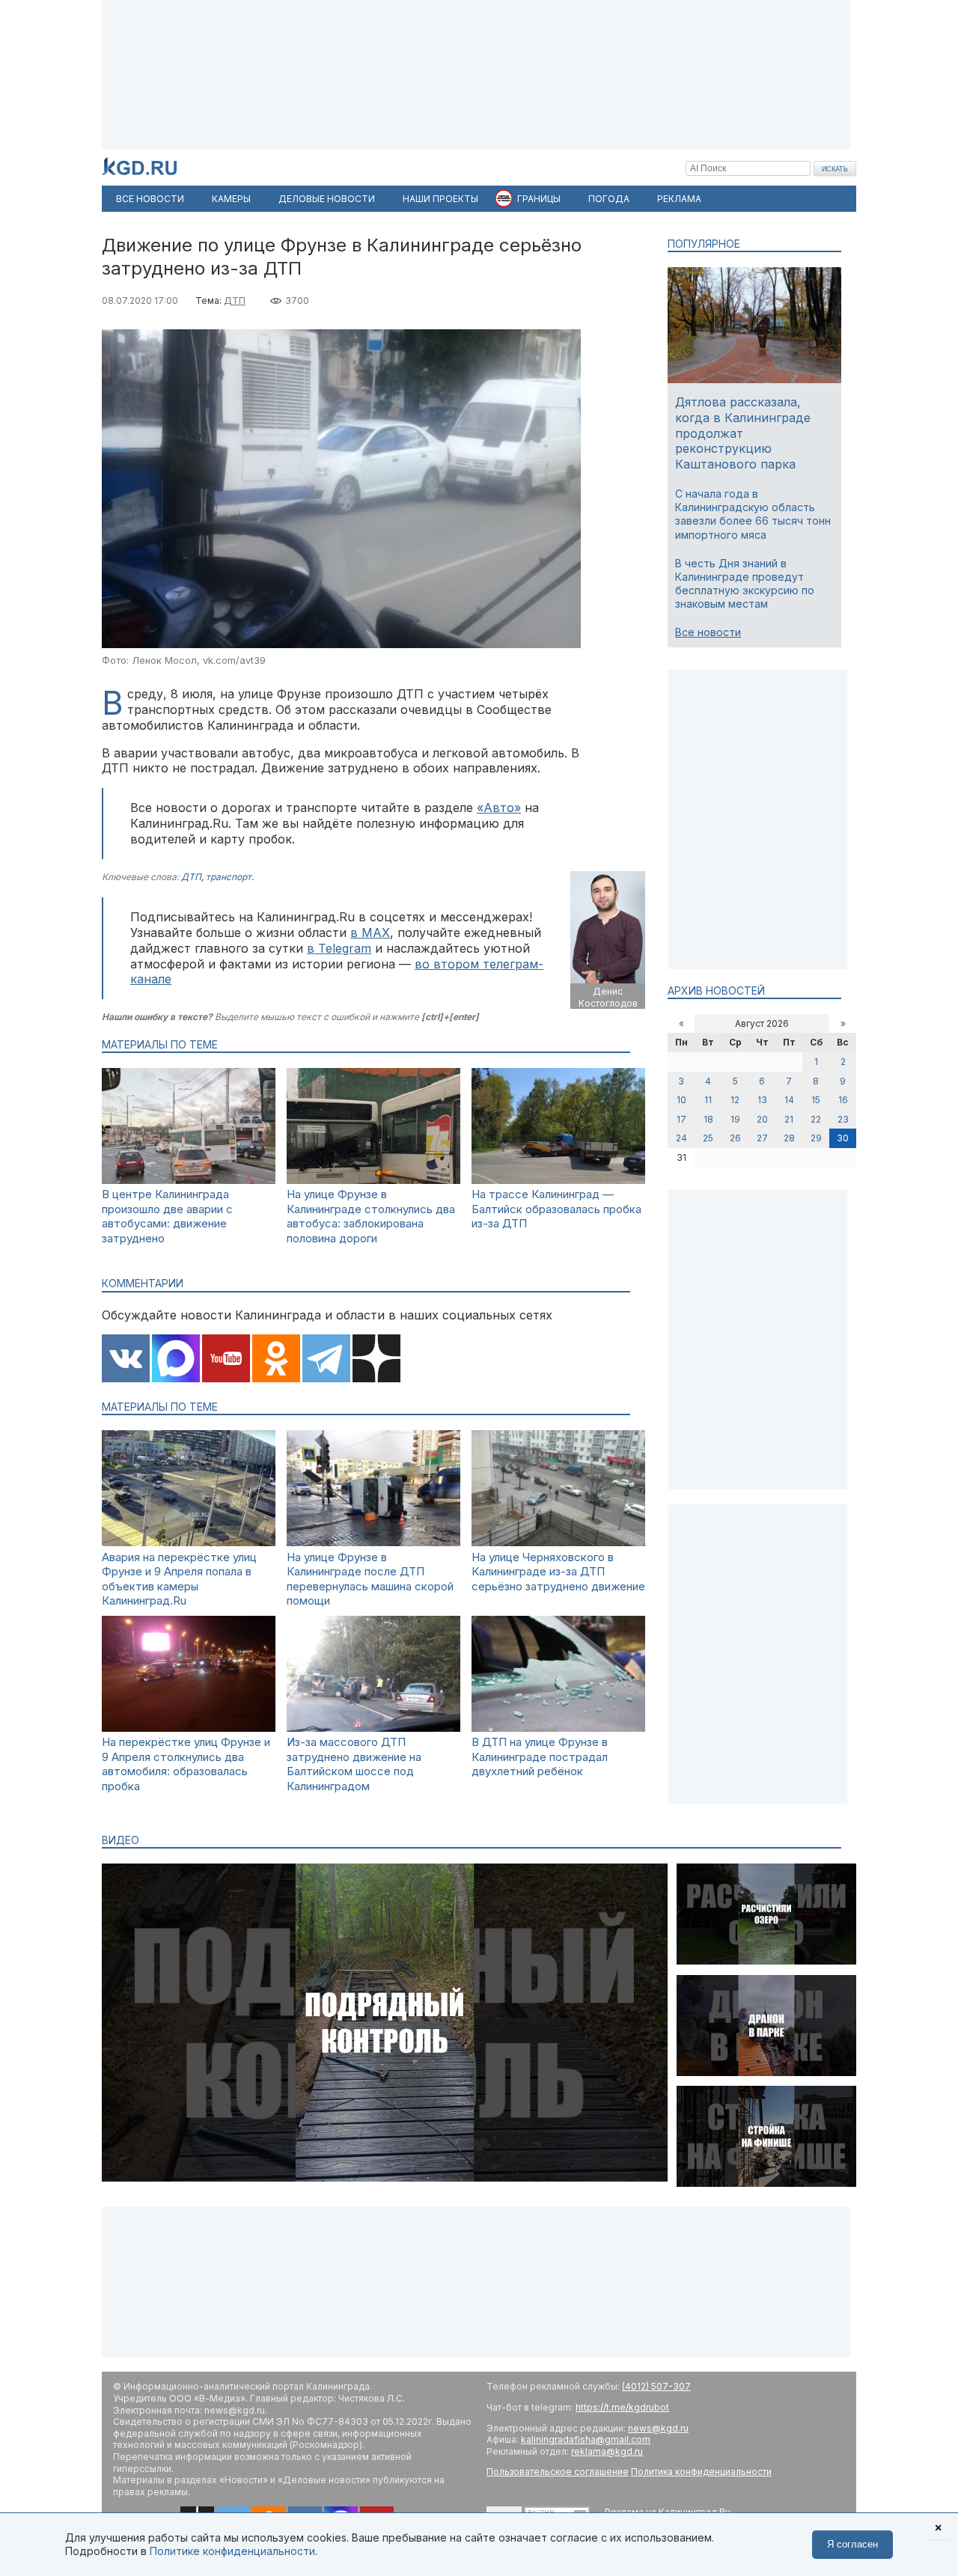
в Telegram (339, 948)
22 (816, 1119)
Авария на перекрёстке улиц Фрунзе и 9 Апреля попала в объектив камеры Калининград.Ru (179, 1579)
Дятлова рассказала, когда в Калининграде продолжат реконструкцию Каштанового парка (743, 433)
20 (762, 1119)
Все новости (708, 632)
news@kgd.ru (658, 2428)
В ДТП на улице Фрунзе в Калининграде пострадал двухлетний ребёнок (540, 1756)
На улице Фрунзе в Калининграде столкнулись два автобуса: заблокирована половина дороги (371, 1216)
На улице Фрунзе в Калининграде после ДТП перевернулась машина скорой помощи (370, 1579)
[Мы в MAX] (176, 1360)
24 (681, 1138)
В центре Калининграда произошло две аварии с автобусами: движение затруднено (167, 1216)
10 (681, 1100)
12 (735, 1100)
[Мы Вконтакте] (126, 1360)
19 (735, 1119)
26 (735, 1138)
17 (681, 1119)
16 (843, 1100)
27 (762, 1138)
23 (843, 1119)
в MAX (370, 933)
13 (762, 1100)
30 (843, 1138)
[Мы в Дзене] (376, 1360)
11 (708, 1100)
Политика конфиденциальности (701, 2472)
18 (708, 1119)
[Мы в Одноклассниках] (276, 1360)
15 (816, 1100)
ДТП (235, 300)
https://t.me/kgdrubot (622, 2407)
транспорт (229, 877)
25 (708, 1138)
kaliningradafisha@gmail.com (586, 2439)
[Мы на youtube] (226, 1360)
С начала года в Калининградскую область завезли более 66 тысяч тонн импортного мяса (753, 514)
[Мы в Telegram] (326, 1360)
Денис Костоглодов (608, 997)
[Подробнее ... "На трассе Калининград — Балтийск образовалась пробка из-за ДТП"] (558, 1180)
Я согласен (852, 2544)
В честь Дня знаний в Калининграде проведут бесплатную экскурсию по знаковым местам (745, 584)
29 (816, 1138)
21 (789, 1119)
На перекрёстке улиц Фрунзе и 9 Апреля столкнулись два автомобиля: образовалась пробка (186, 1764)
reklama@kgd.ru (607, 2451)
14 (789, 1100)
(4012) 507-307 (656, 2386)
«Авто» (499, 808)
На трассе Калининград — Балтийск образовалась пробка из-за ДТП (556, 1209)
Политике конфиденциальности (232, 2551)
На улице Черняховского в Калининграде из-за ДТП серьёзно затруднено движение (558, 1572)
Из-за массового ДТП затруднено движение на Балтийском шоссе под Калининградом (354, 1764)
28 (789, 1138)
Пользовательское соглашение (558, 2472)
